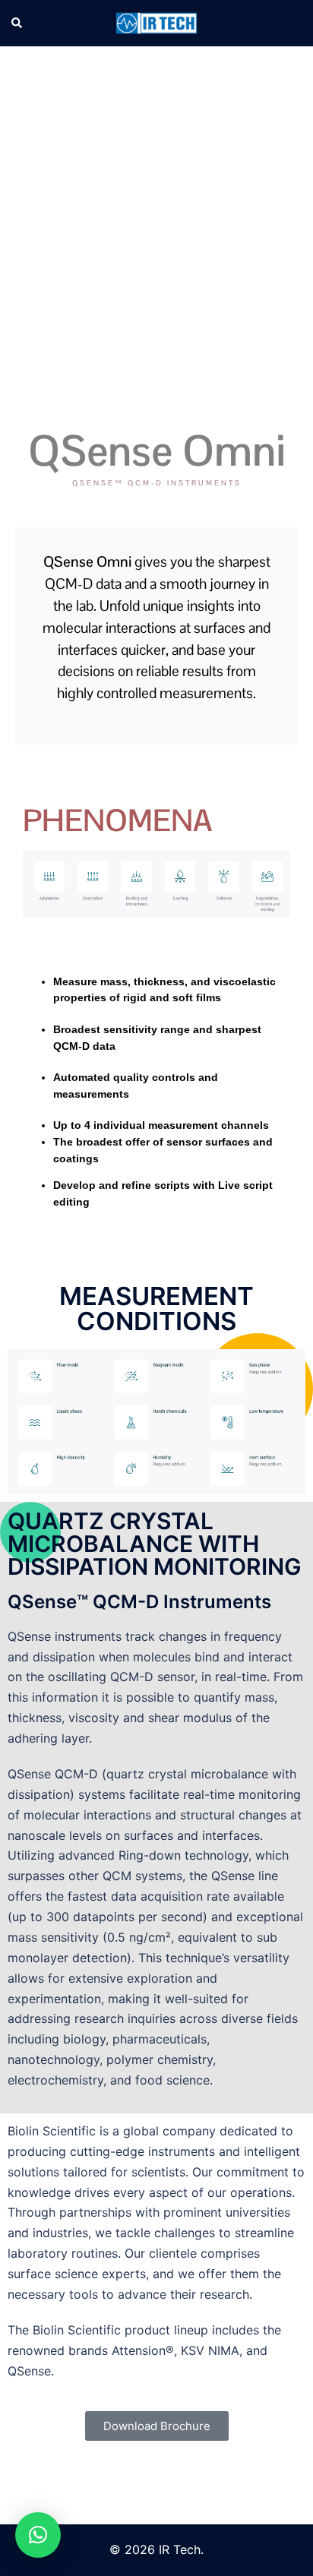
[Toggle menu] (296, 23)
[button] (17, 24)
